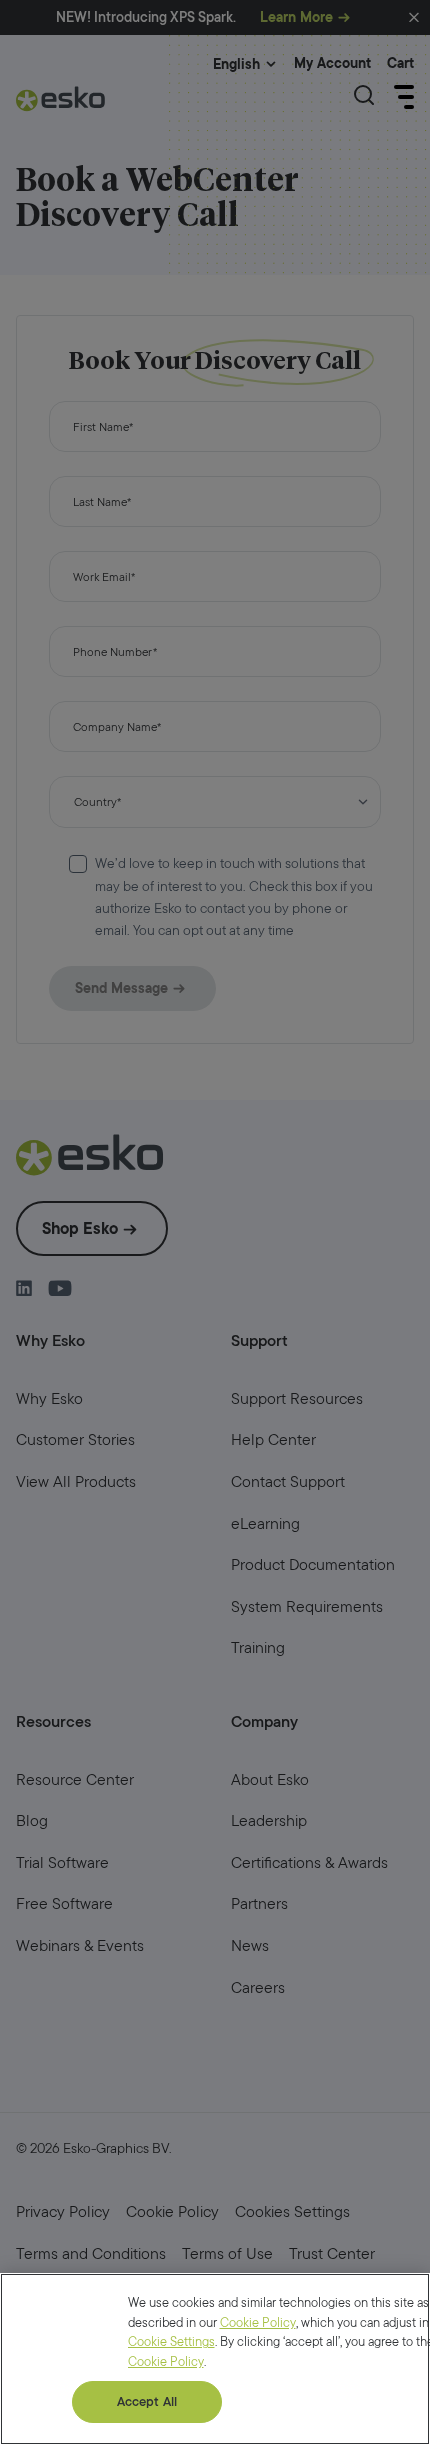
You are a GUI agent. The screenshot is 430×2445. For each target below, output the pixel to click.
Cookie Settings (171, 2341)
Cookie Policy (258, 2322)
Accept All (147, 2401)
